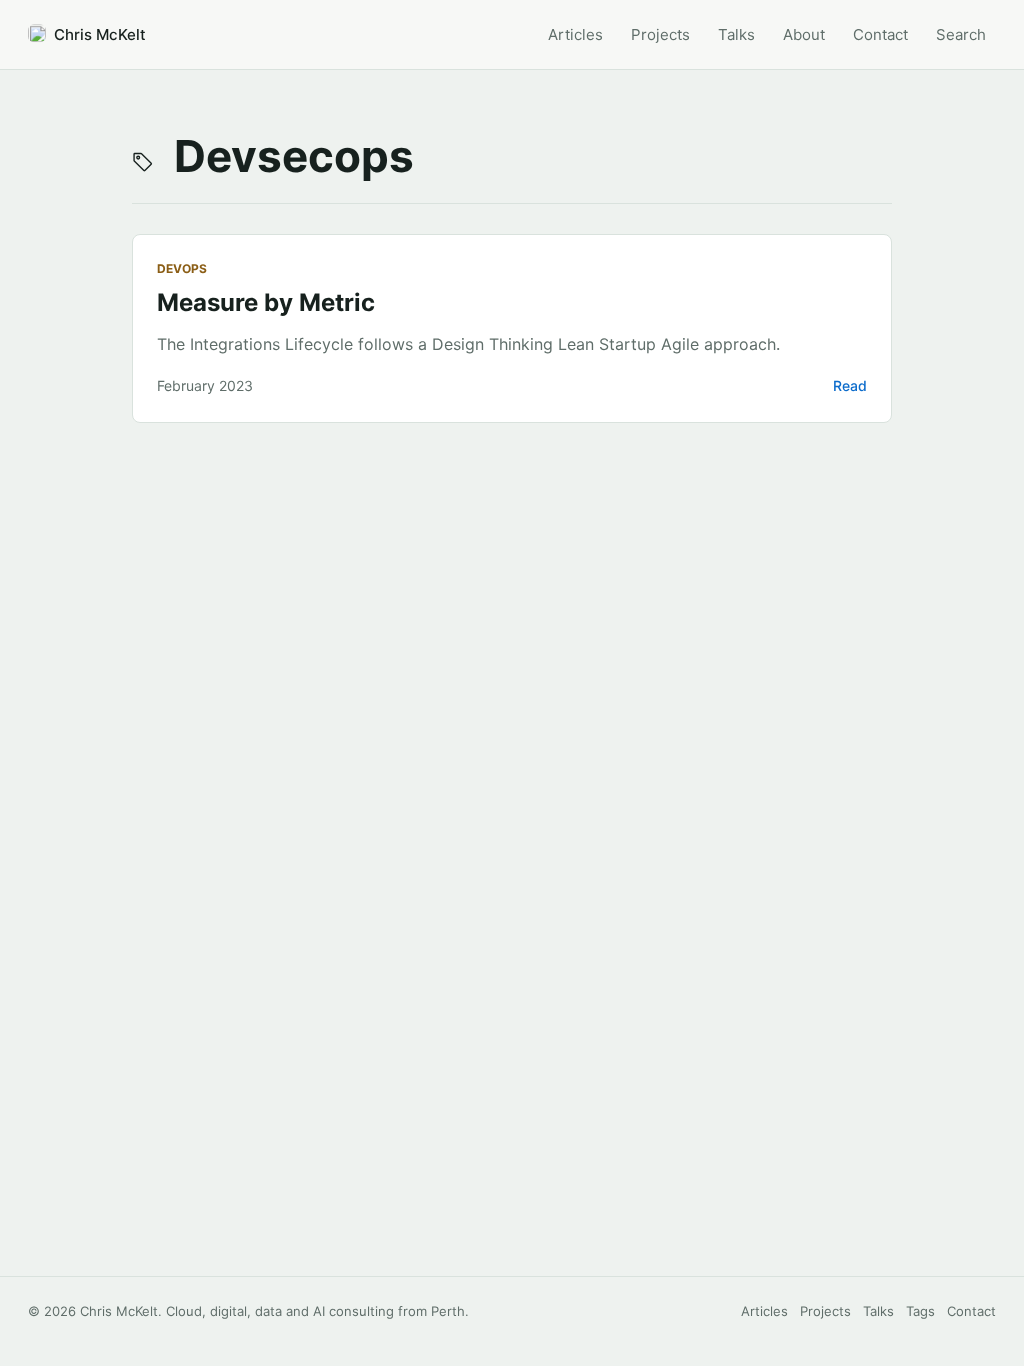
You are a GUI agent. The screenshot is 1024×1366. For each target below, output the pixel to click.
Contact (971, 1311)
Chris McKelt (100, 34)
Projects (825, 1311)
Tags (920, 1311)
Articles (764, 1311)
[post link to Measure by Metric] (512, 328)
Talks (878, 1311)
